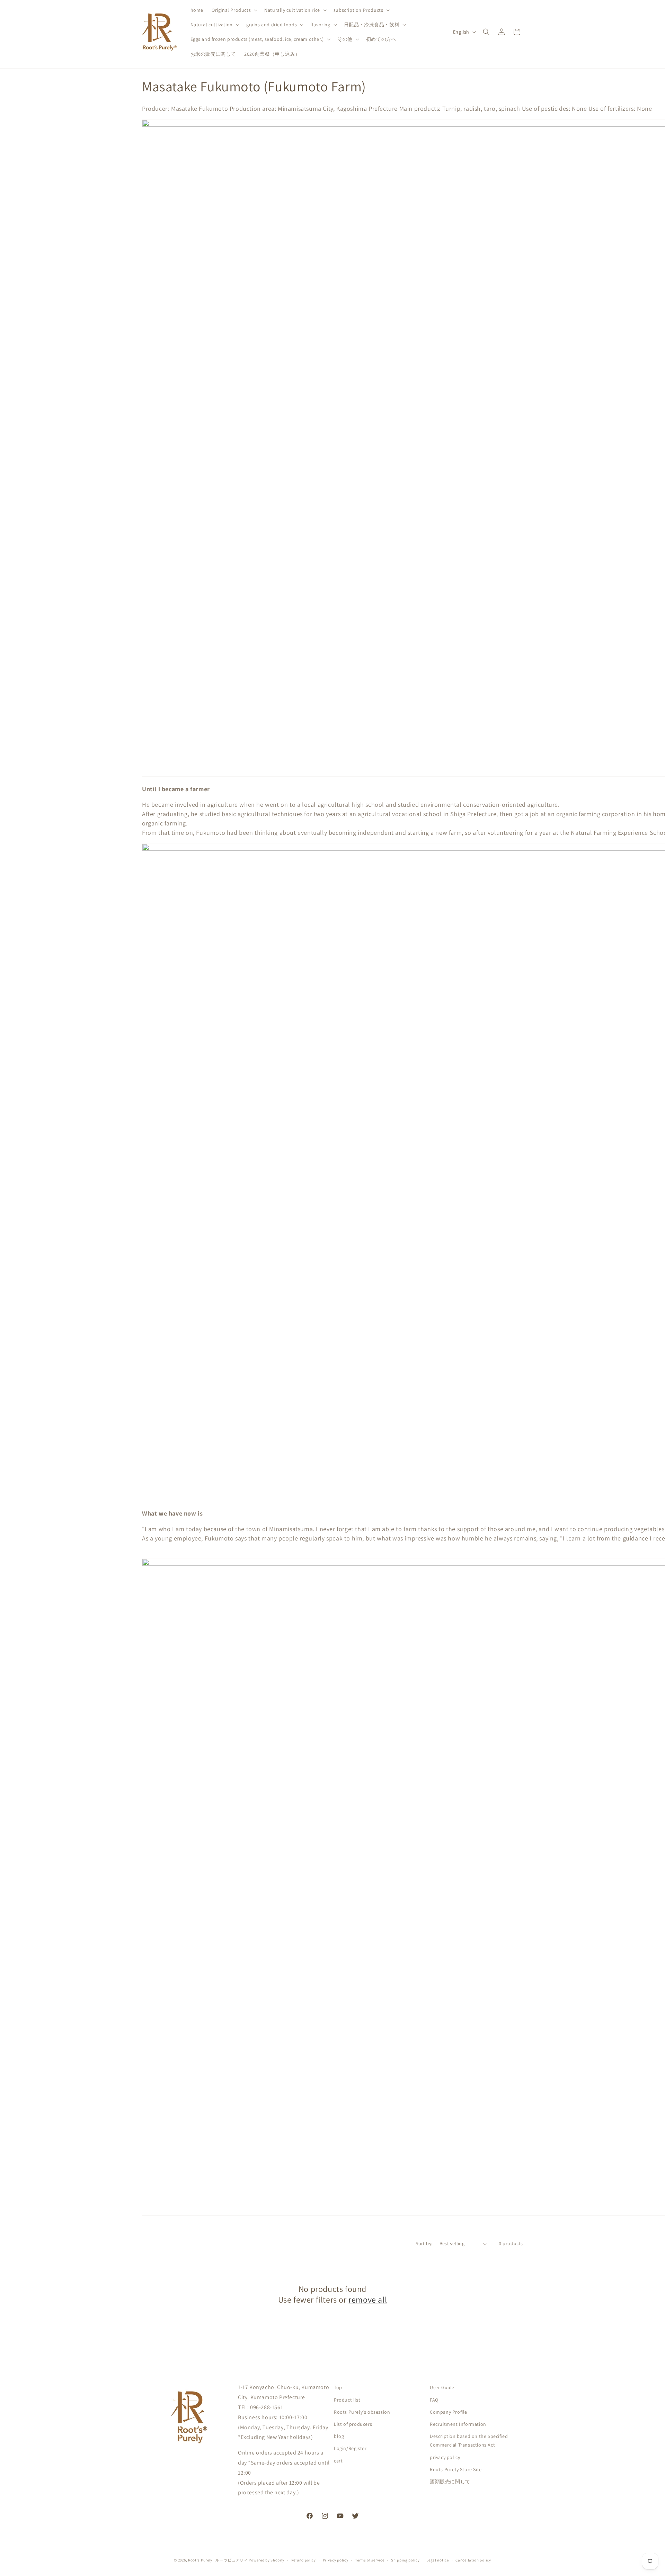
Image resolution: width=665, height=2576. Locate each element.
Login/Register (350, 2448)
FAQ (434, 2399)
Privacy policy (336, 2560)
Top (338, 2387)
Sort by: (424, 2243)
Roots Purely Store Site (456, 2469)
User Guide (442, 2387)
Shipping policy (405, 2560)
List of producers (353, 2424)
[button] (234, 10)
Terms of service (370, 2560)
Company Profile (449, 2412)
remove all (368, 2300)
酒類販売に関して (450, 2481)
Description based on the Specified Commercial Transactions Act (469, 2441)
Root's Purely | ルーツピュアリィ (218, 2560)
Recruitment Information (458, 2424)
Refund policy (304, 2560)
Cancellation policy (473, 2560)
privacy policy (445, 2457)
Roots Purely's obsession (362, 2412)
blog (339, 2436)
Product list (347, 2399)
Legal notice (437, 2560)
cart (338, 2460)
